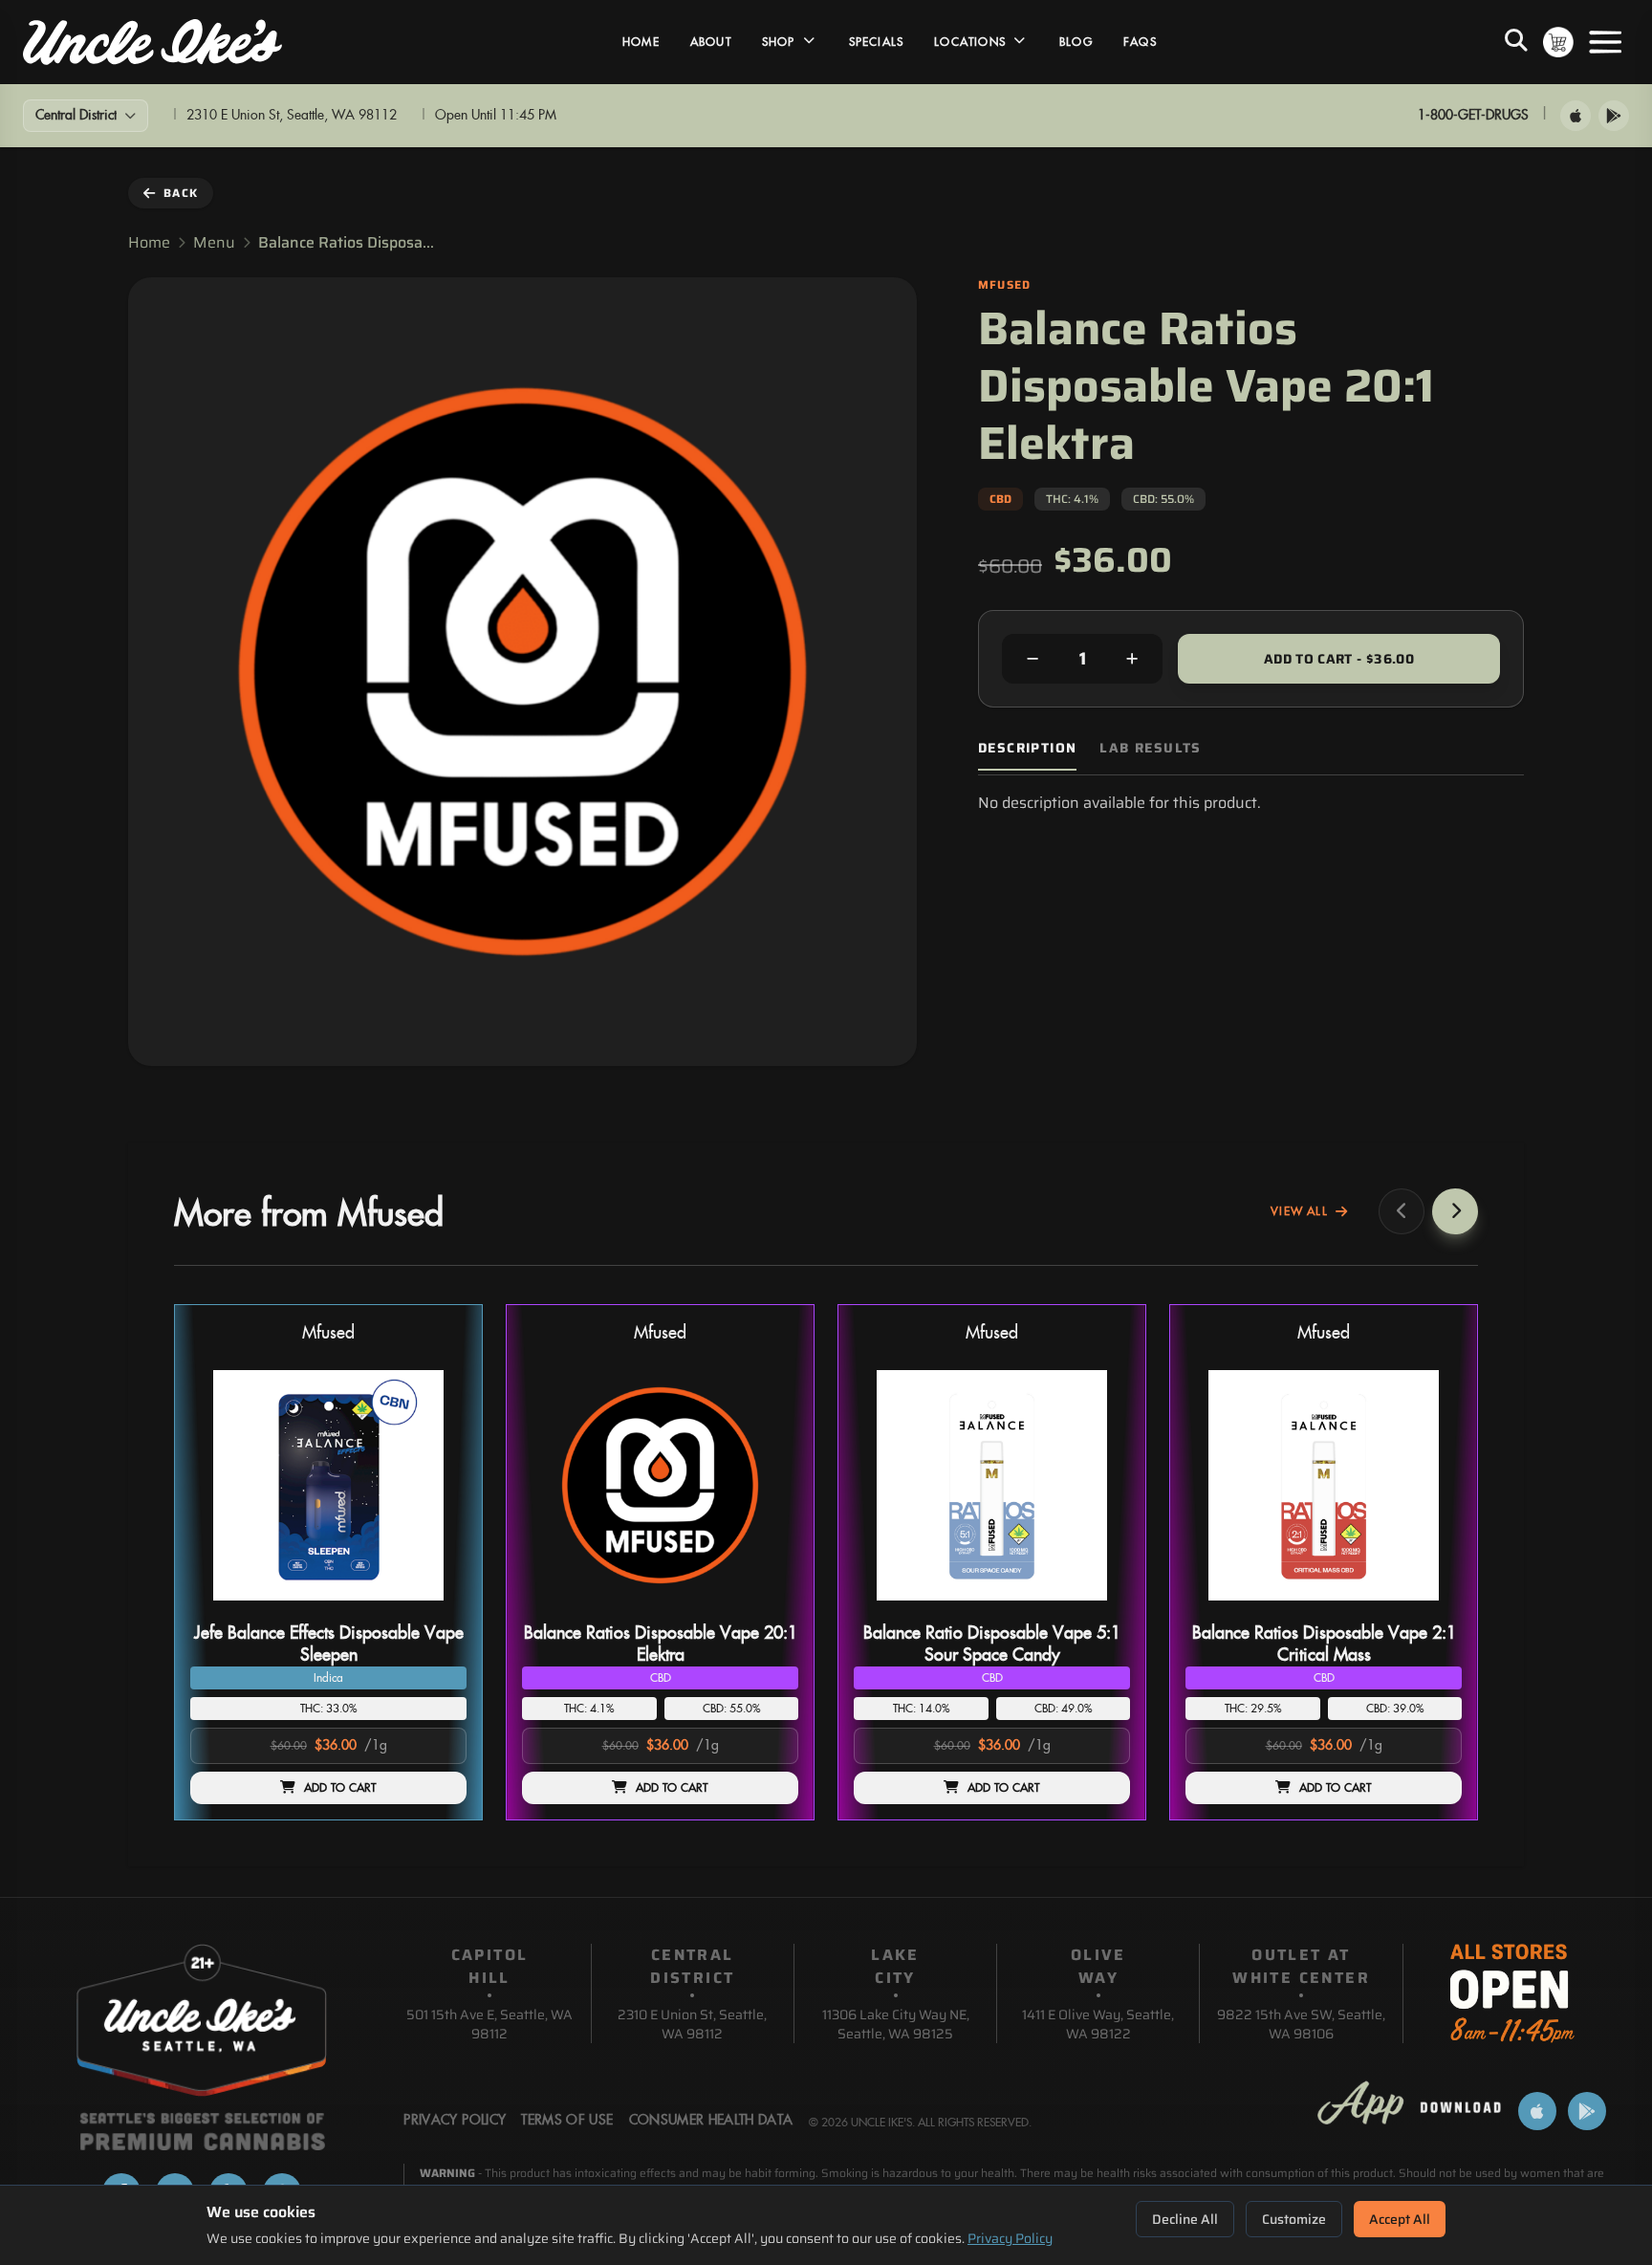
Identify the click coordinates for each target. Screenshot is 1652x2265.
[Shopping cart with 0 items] (1558, 42)
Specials (877, 42)
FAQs (1140, 42)
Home (641, 42)
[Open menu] (1605, 42)
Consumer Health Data (711, 2121)
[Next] (1455, 1211)
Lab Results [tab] (1150, 748)
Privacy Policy (1010, 2238)
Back (181, 193)
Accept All (1400, 2219)
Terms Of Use (567, 2121)
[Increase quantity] (1132, 659)
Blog (1076, 42)
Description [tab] (1027, 748)
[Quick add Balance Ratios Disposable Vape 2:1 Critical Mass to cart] (1431, 1608)
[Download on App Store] (1576, 116)
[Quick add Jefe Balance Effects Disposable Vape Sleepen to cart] (436, 1608)
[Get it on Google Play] (1614, 116)
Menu (214, 243)
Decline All (1185, 2219)
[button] (328, 1562)
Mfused (328, 1333)
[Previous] (1402, 1211)
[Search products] (1516, 42)
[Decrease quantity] (1032, 659)
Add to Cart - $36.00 (1339, 659)
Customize (1294, 2219)
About (711, 42)
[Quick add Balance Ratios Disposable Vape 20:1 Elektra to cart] (768, 1608)
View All (1299, 1211)
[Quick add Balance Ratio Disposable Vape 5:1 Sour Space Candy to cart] (1099, 1608)
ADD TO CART (340, 1788)
